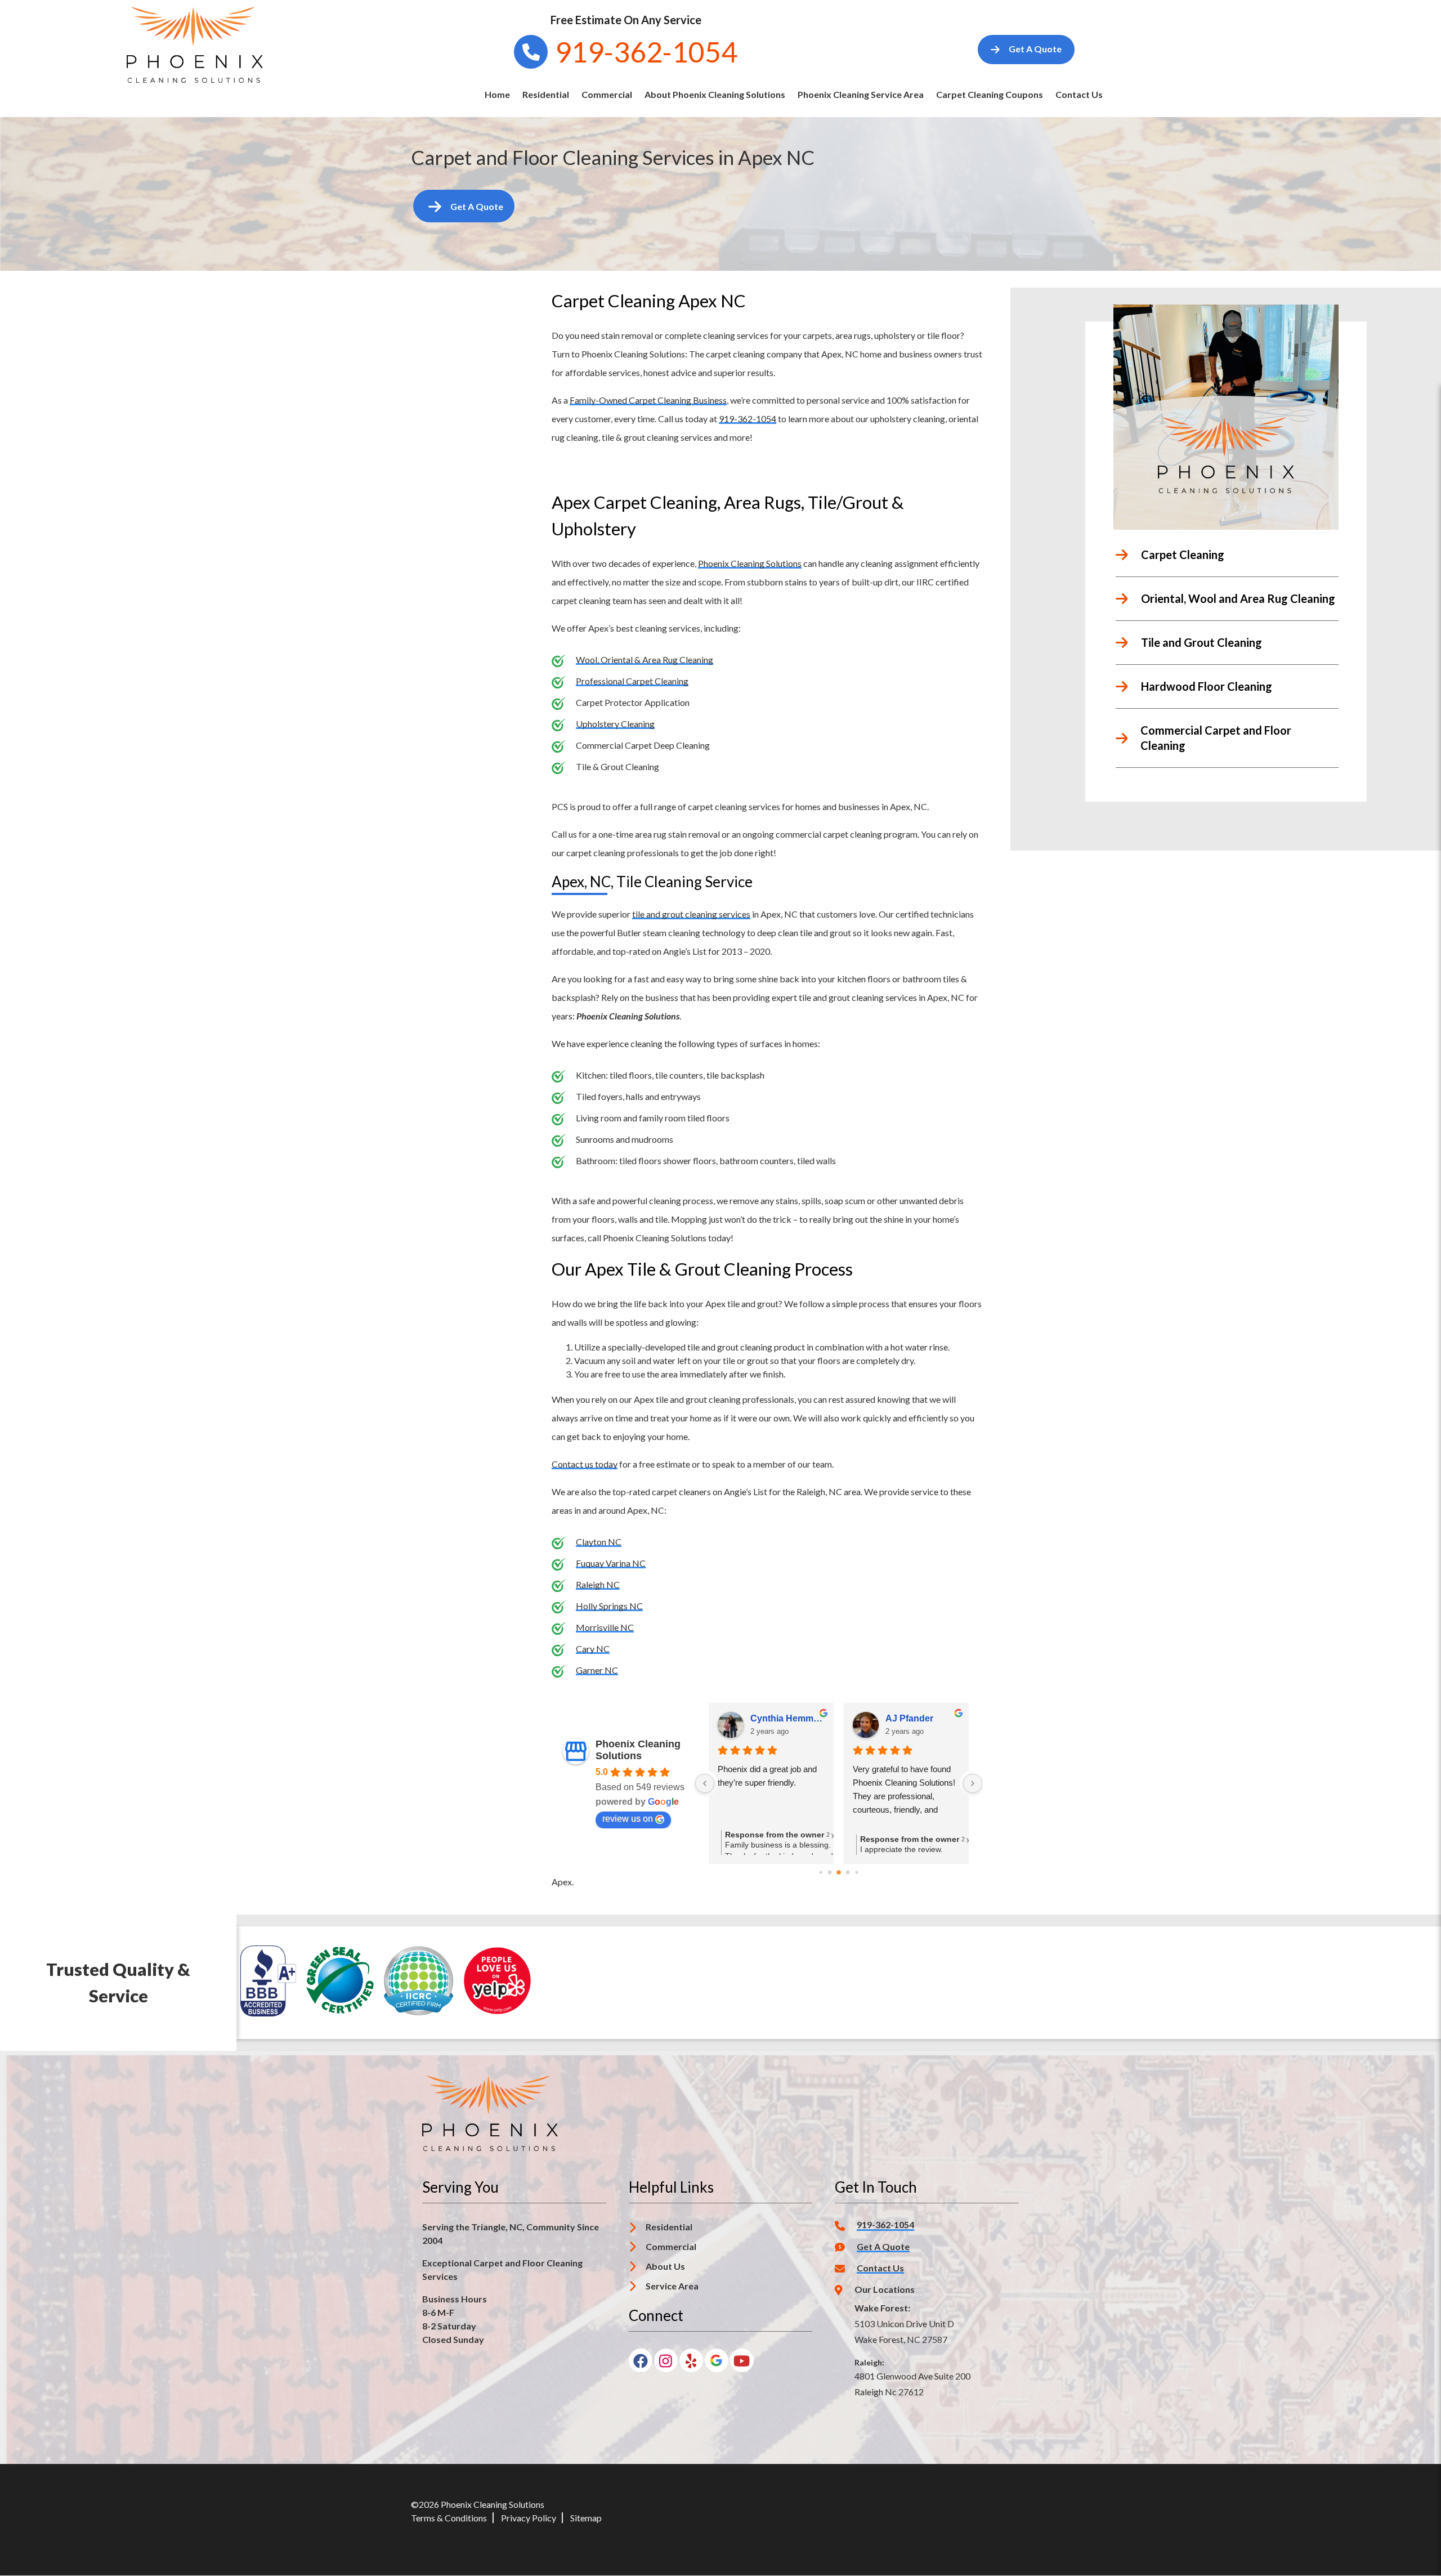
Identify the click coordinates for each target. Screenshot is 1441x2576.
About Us (665, 2266)
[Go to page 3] (848, 1872)
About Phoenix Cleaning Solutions (715, 94)
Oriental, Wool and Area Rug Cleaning (1238, 598)
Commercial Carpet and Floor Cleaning (1216, 738)
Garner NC (597, 1670)
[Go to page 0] (821, 1872)
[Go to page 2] (838, 1872)
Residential (546, 94)
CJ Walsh (770, 1718)
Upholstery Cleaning (615, 724)
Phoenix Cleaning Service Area (861, 94)
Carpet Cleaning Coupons (990, 94)
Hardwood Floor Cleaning (1207, 686)
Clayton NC (599, 1542)
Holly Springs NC (609, 1606)
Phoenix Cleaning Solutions (750, 563)
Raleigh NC (598, 1584)
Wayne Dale (910, 1718)
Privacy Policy (529, 2518)
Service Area (672, 2286)
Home (497, 94)
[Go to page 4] (857, 1872)
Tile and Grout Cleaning (1201, 642)
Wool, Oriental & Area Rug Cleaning (645, 659)
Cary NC (593, 1649)
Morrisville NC (605, 1627)
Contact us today (585, 1464)
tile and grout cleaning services (691, 914)
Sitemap (586, 2518)
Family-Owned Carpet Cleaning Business (648, 400)
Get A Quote (883, 2247)
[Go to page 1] (830, 1872)
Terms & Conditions (449, 2518)
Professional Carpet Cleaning (632, 681)
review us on (628, 1819)
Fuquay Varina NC (611, 1563)
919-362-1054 (748, 419)
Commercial (607, 94)
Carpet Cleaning (1183, 554)
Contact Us (1079, 94)
